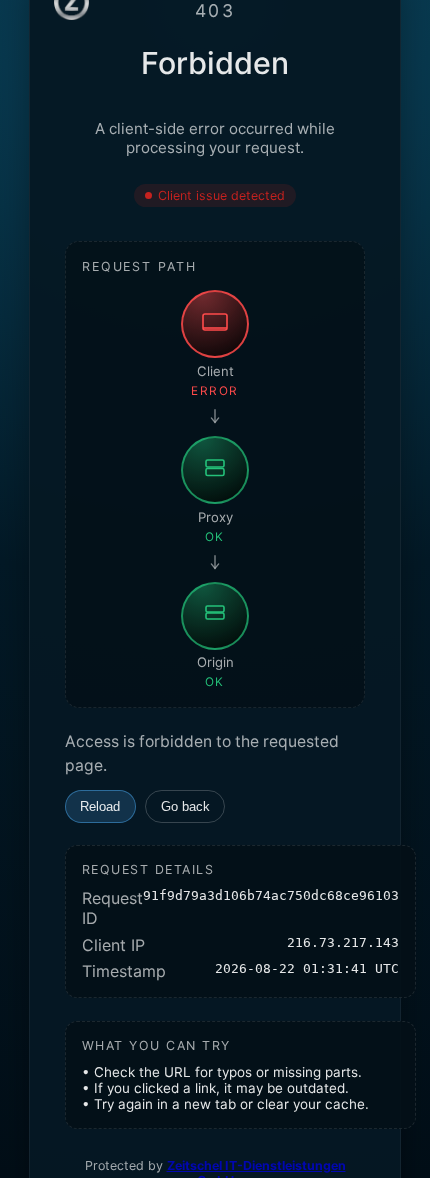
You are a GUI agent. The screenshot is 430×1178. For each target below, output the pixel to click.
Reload (100, 806)
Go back (185, 806)
